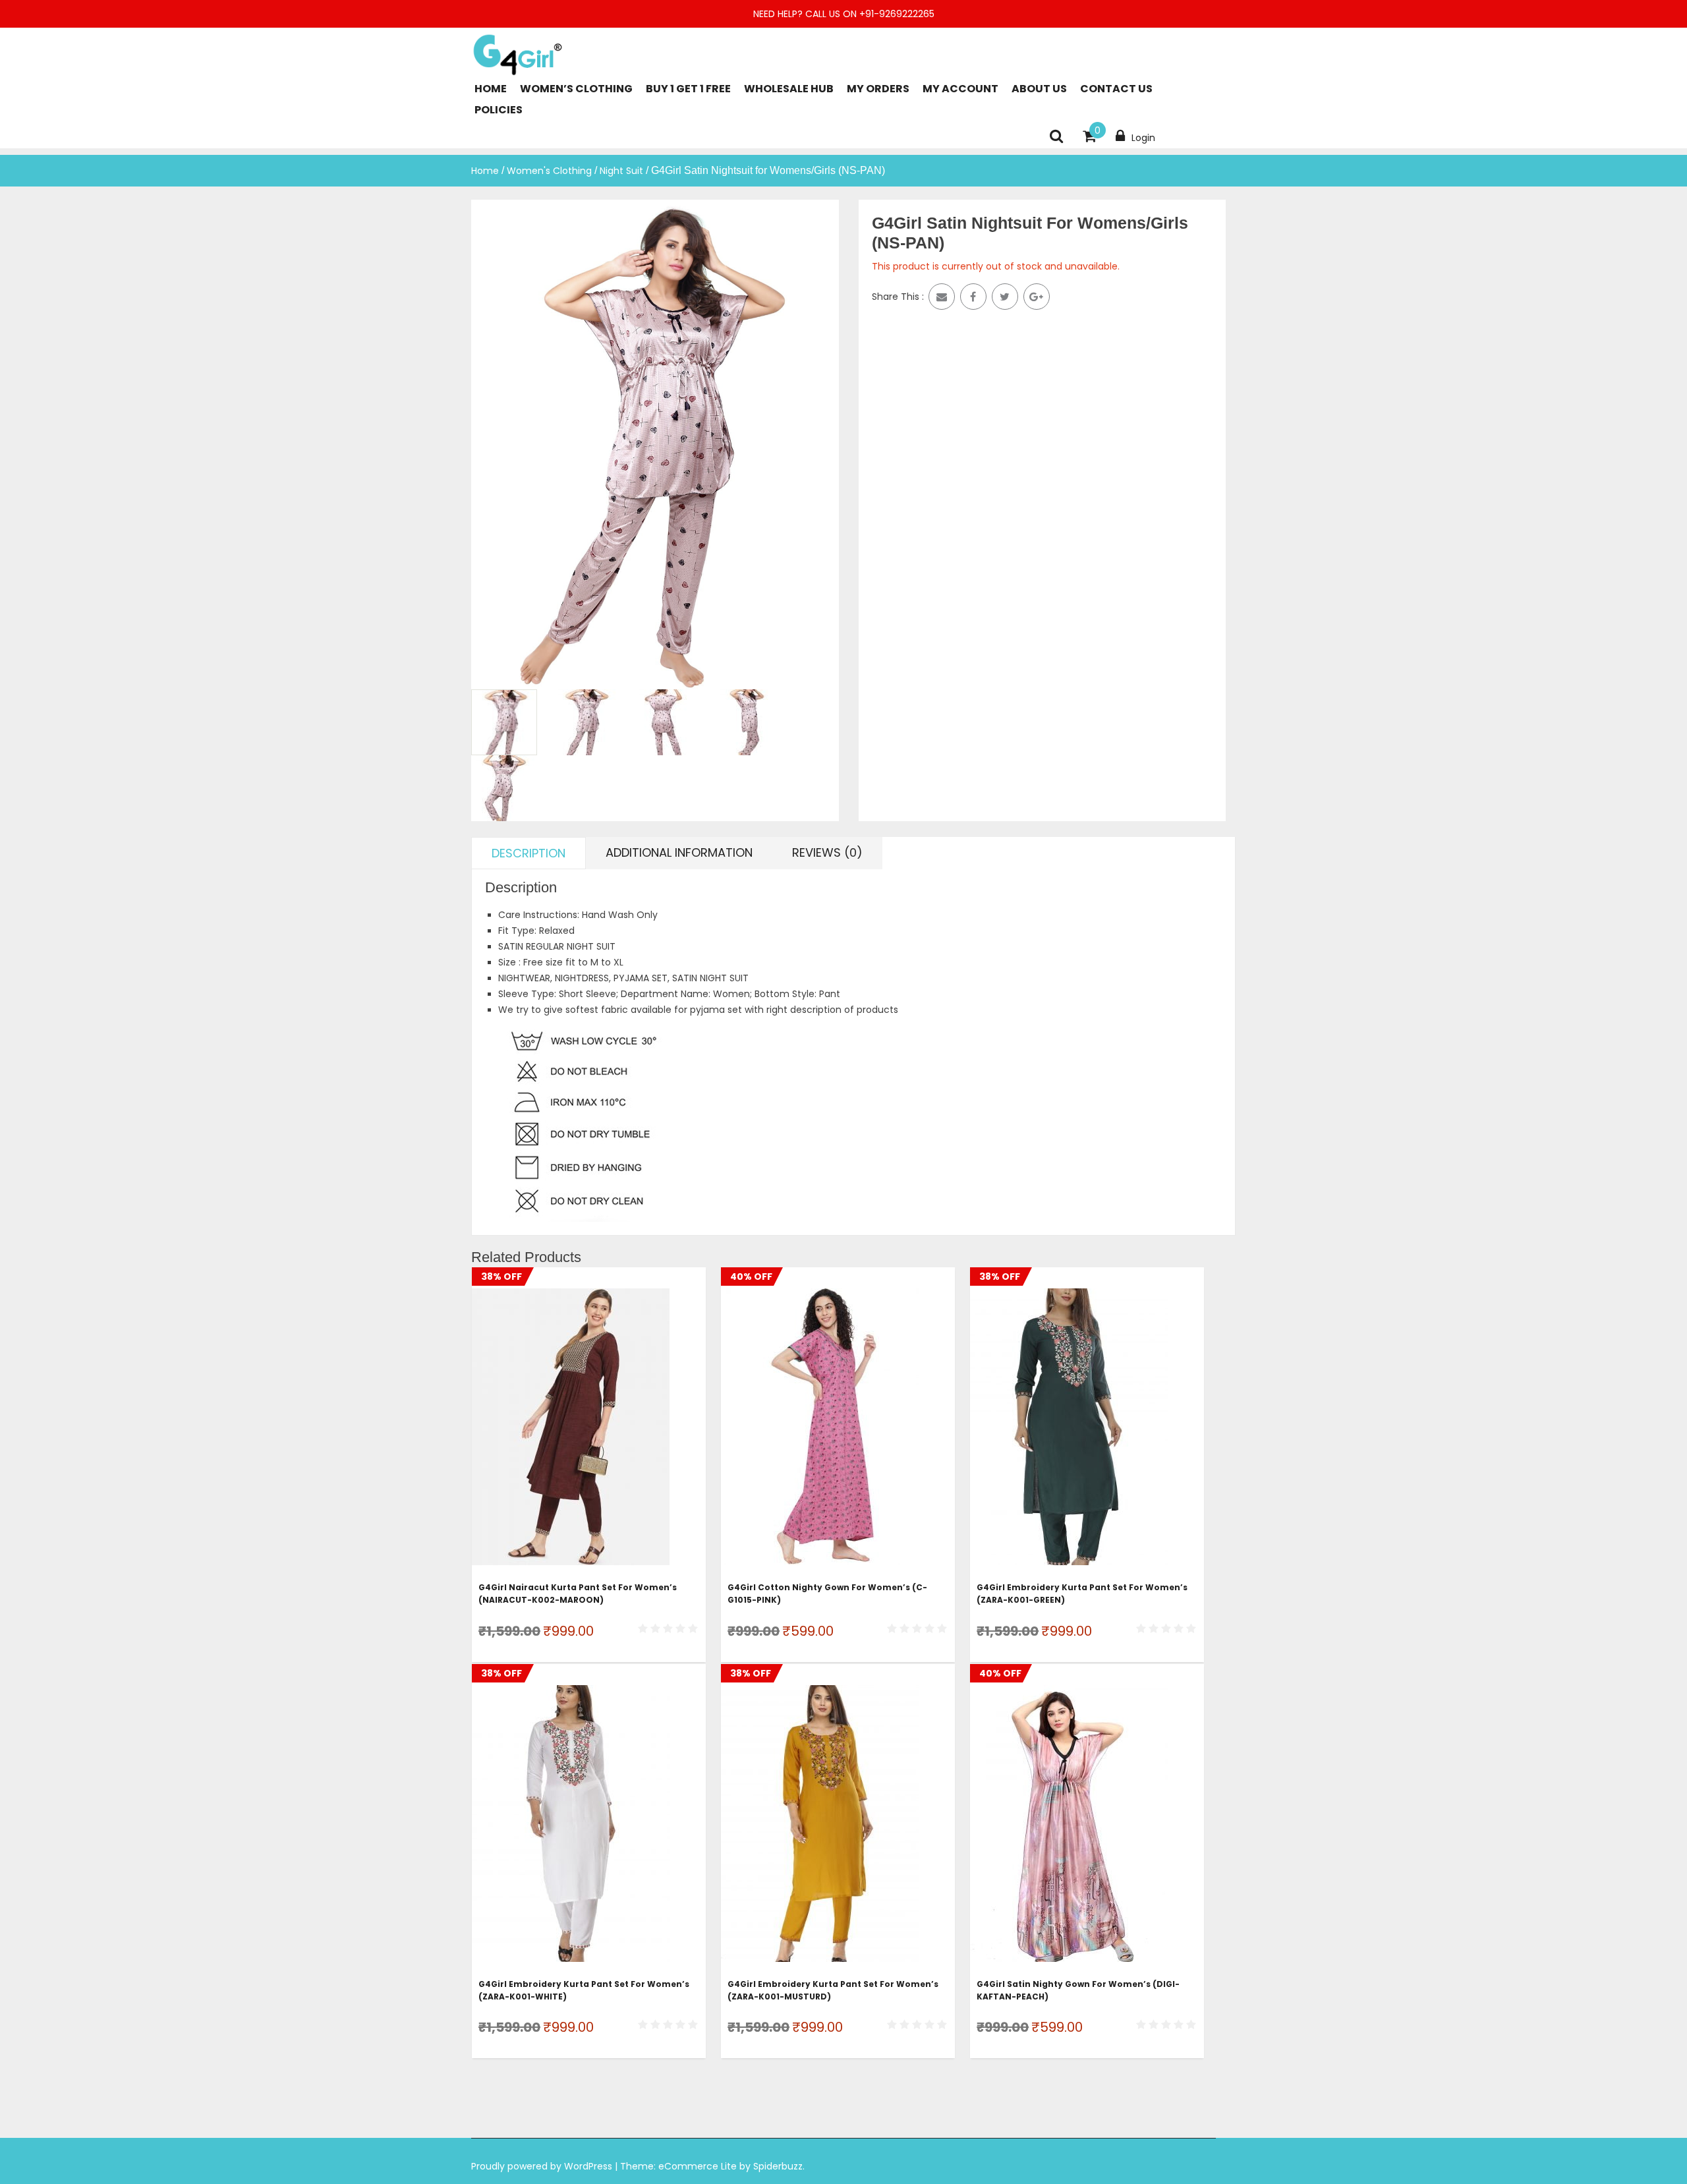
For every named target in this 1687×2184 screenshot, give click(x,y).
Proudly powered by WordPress (543, 2166)
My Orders (878, 89)
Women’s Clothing (576, 89)
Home (491, 89)
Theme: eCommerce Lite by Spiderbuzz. (712, 2166)
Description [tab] (529, 853)
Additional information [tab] (679, 852)
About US (1039, 89)
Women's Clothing (549, 171)
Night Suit (621, 171)
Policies (499, 110)
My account (960, 89)
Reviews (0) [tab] (827, 852)
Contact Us (1116, 89)
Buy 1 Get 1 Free (688, 89)
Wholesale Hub (789, 89)
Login (1143, 138)
